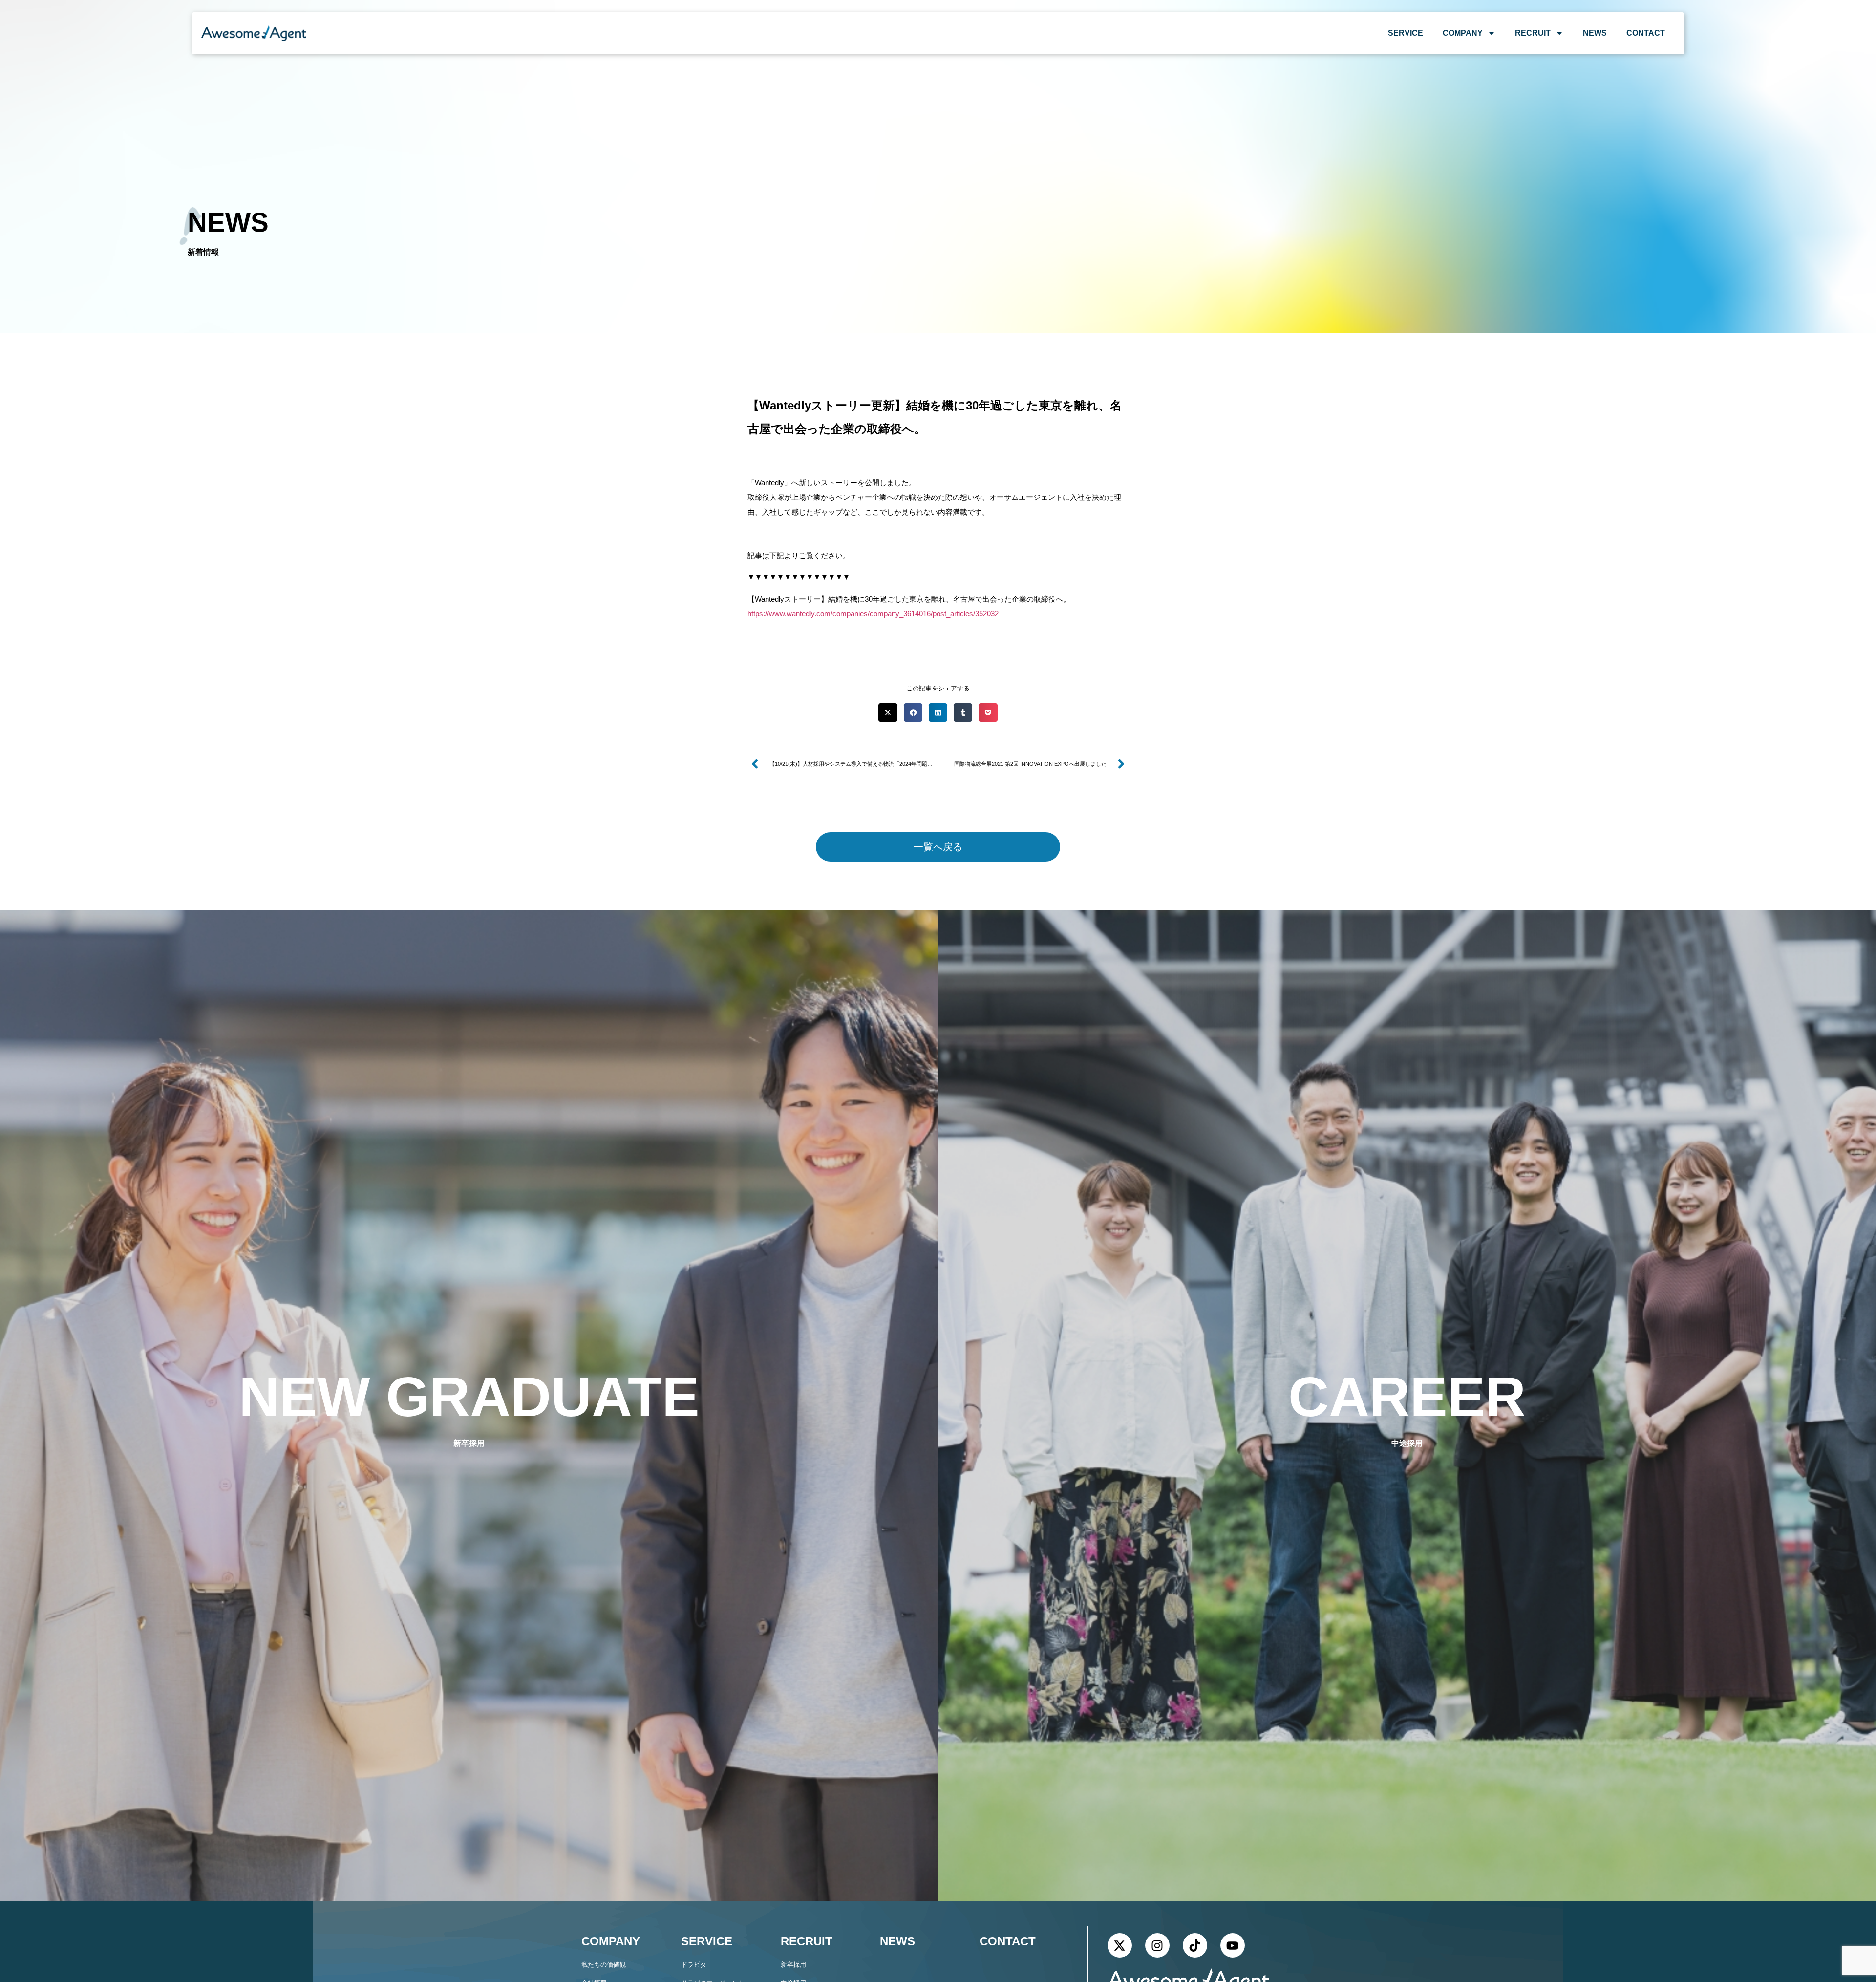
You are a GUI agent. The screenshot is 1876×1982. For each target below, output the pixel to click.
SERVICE (1406, 33)
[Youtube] (1233, 1945)
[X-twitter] (1120, 1945)
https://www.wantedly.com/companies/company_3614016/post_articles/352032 (873, 614)
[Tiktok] (1195, 1945)
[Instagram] (1157, 1945)
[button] (888, 712)
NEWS (1595, 33)
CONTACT (1646, 33)
